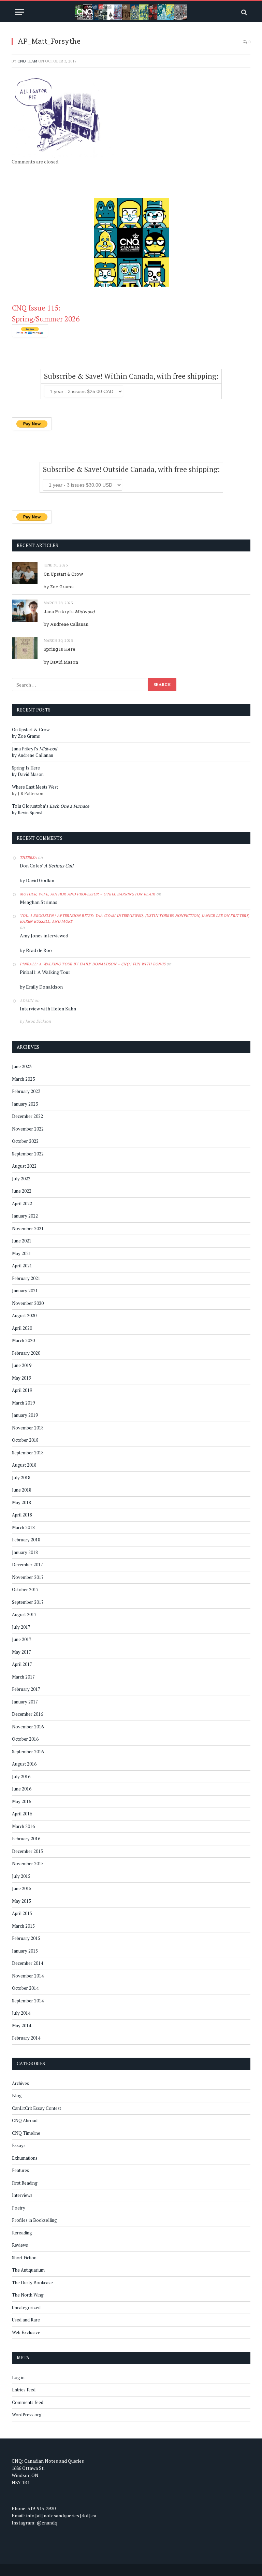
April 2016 (22, 1814)
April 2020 (22, 1328)
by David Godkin (37, 880)
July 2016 (21, 1776)
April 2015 (22, 1913)
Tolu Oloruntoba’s (51, 806)
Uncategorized (26, 2307)
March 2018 (23, 1527)
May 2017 (21, 1652)
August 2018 (24, 1465)
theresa (28, 858)
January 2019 (25, 1415)
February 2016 (26, 1839)
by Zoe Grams (59, 587)
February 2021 (26, 1278)
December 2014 (27, 1963)
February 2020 (26, 1353)
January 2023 (25, 1104)
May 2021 (21, 1253)
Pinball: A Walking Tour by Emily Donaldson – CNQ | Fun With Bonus (93, 964)
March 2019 (23, 1403)
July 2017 (21, 1627)
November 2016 (28, 1727)
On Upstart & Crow (63, 574)
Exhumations (25, 2158)
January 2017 (25, 1702)
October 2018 (25, 1440)
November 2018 (28, 1428)
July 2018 (21, 1478)
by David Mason (61, 662)
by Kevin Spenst (27, 812)
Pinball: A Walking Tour (45, 972)
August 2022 (24, 1166)
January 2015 (25, 1951)
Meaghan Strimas (39, 902)
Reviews (20, 2245)
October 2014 (25, 1988)
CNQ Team (27, 61)
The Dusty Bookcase (32, 2283)
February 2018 (26, 1540)
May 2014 (21, 2026)
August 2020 (24, 1315)
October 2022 (25, 1141)
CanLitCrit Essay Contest (37, 2108)
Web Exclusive (26, 2332)
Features (20, 2170)
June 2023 (22, 1066)
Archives (20, 2083)
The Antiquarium (28, 2270)
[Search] (243, 12)
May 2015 (21, 1901)
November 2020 (28, 1303)
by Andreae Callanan (66, 624)
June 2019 (22, 1365)
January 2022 (25, 1216)
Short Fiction (24, 2258)
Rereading (22, 2233)
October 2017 (25, 1589)
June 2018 (22, 1490)
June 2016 (22, 1789)
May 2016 (21, 1801)
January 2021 (25, 1291)
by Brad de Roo (36, 950)
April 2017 (22, 1664)
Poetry (19, 2208)
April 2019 (22, 1390)
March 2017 (23, 1677)
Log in (18, 2377)
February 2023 (26, 1091)
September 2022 (28, 1154)
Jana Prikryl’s (69, 611)
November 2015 (28, 1863)
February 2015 (26, 1938)
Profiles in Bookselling (34, 2220)
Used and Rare (26, 2320)
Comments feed (28, 2402)
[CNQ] (131, 12)
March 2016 (23, 1826)
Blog (17, 2096)
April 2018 (22, 1515)
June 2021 (22, 1241)
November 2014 (28, 1976)
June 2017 (22, 1639)
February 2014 (26, 2038)
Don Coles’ (47, 866)
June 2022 (22, 1191)
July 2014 (21, 2013)
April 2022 (22, 1204)
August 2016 (24, 1764)
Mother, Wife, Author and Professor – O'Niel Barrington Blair (88, 894)
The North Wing (28, 2295)
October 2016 (25, 1739)
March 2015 (23, 1926)
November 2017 (28, 1577)
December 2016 (27, 1714)
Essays (19, 2145)
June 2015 (22, 1888)
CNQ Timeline (26, 2133)
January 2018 (25, 1552)
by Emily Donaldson (41, 987)
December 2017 (27, 1565)
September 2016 (28, 1752)
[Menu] (19, 12)
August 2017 (24, 1614)
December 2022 (27, 1116)
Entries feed (24, 2390)
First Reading (25, 2183)
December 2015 (27, 1851)
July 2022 (21, 1179)
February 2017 (26, 1689)
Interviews (22, 2195)
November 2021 (28, 1228)
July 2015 (21, 1876)
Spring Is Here (60, 649)
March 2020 (23, 1340)
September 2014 (28, 2001)
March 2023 (23, 1079)
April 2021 (22, 1266)
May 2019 (21, 1378)
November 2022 (28, 1129)
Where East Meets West (35, 787)
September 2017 (28, 1602)
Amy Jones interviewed (44, 936)
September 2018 (28, 1453)
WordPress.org (27, 2415)
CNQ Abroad (25, 2120)
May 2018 (21, 1502)
